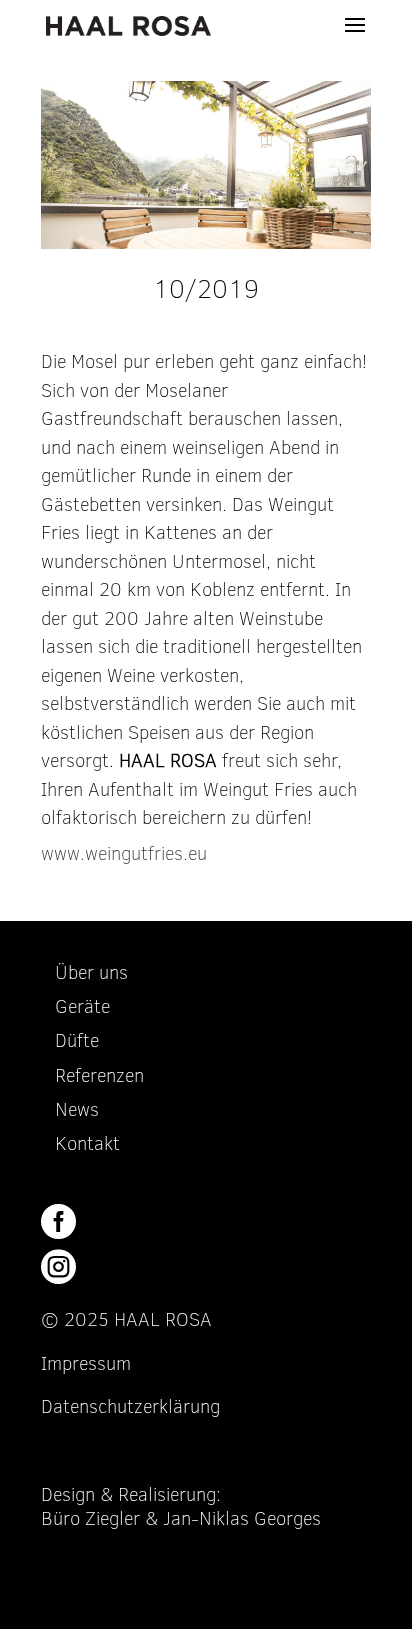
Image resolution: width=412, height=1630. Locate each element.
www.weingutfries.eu (124, 853)
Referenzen (99, 1075)
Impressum (86, 1363)
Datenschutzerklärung (130, 1406)
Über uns (91, 972)
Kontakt (87, 1143)
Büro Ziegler (90, 1518)
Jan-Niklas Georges (242, 1518)
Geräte (82, 1006)
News (77, 1109)
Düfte (77, 1040)
